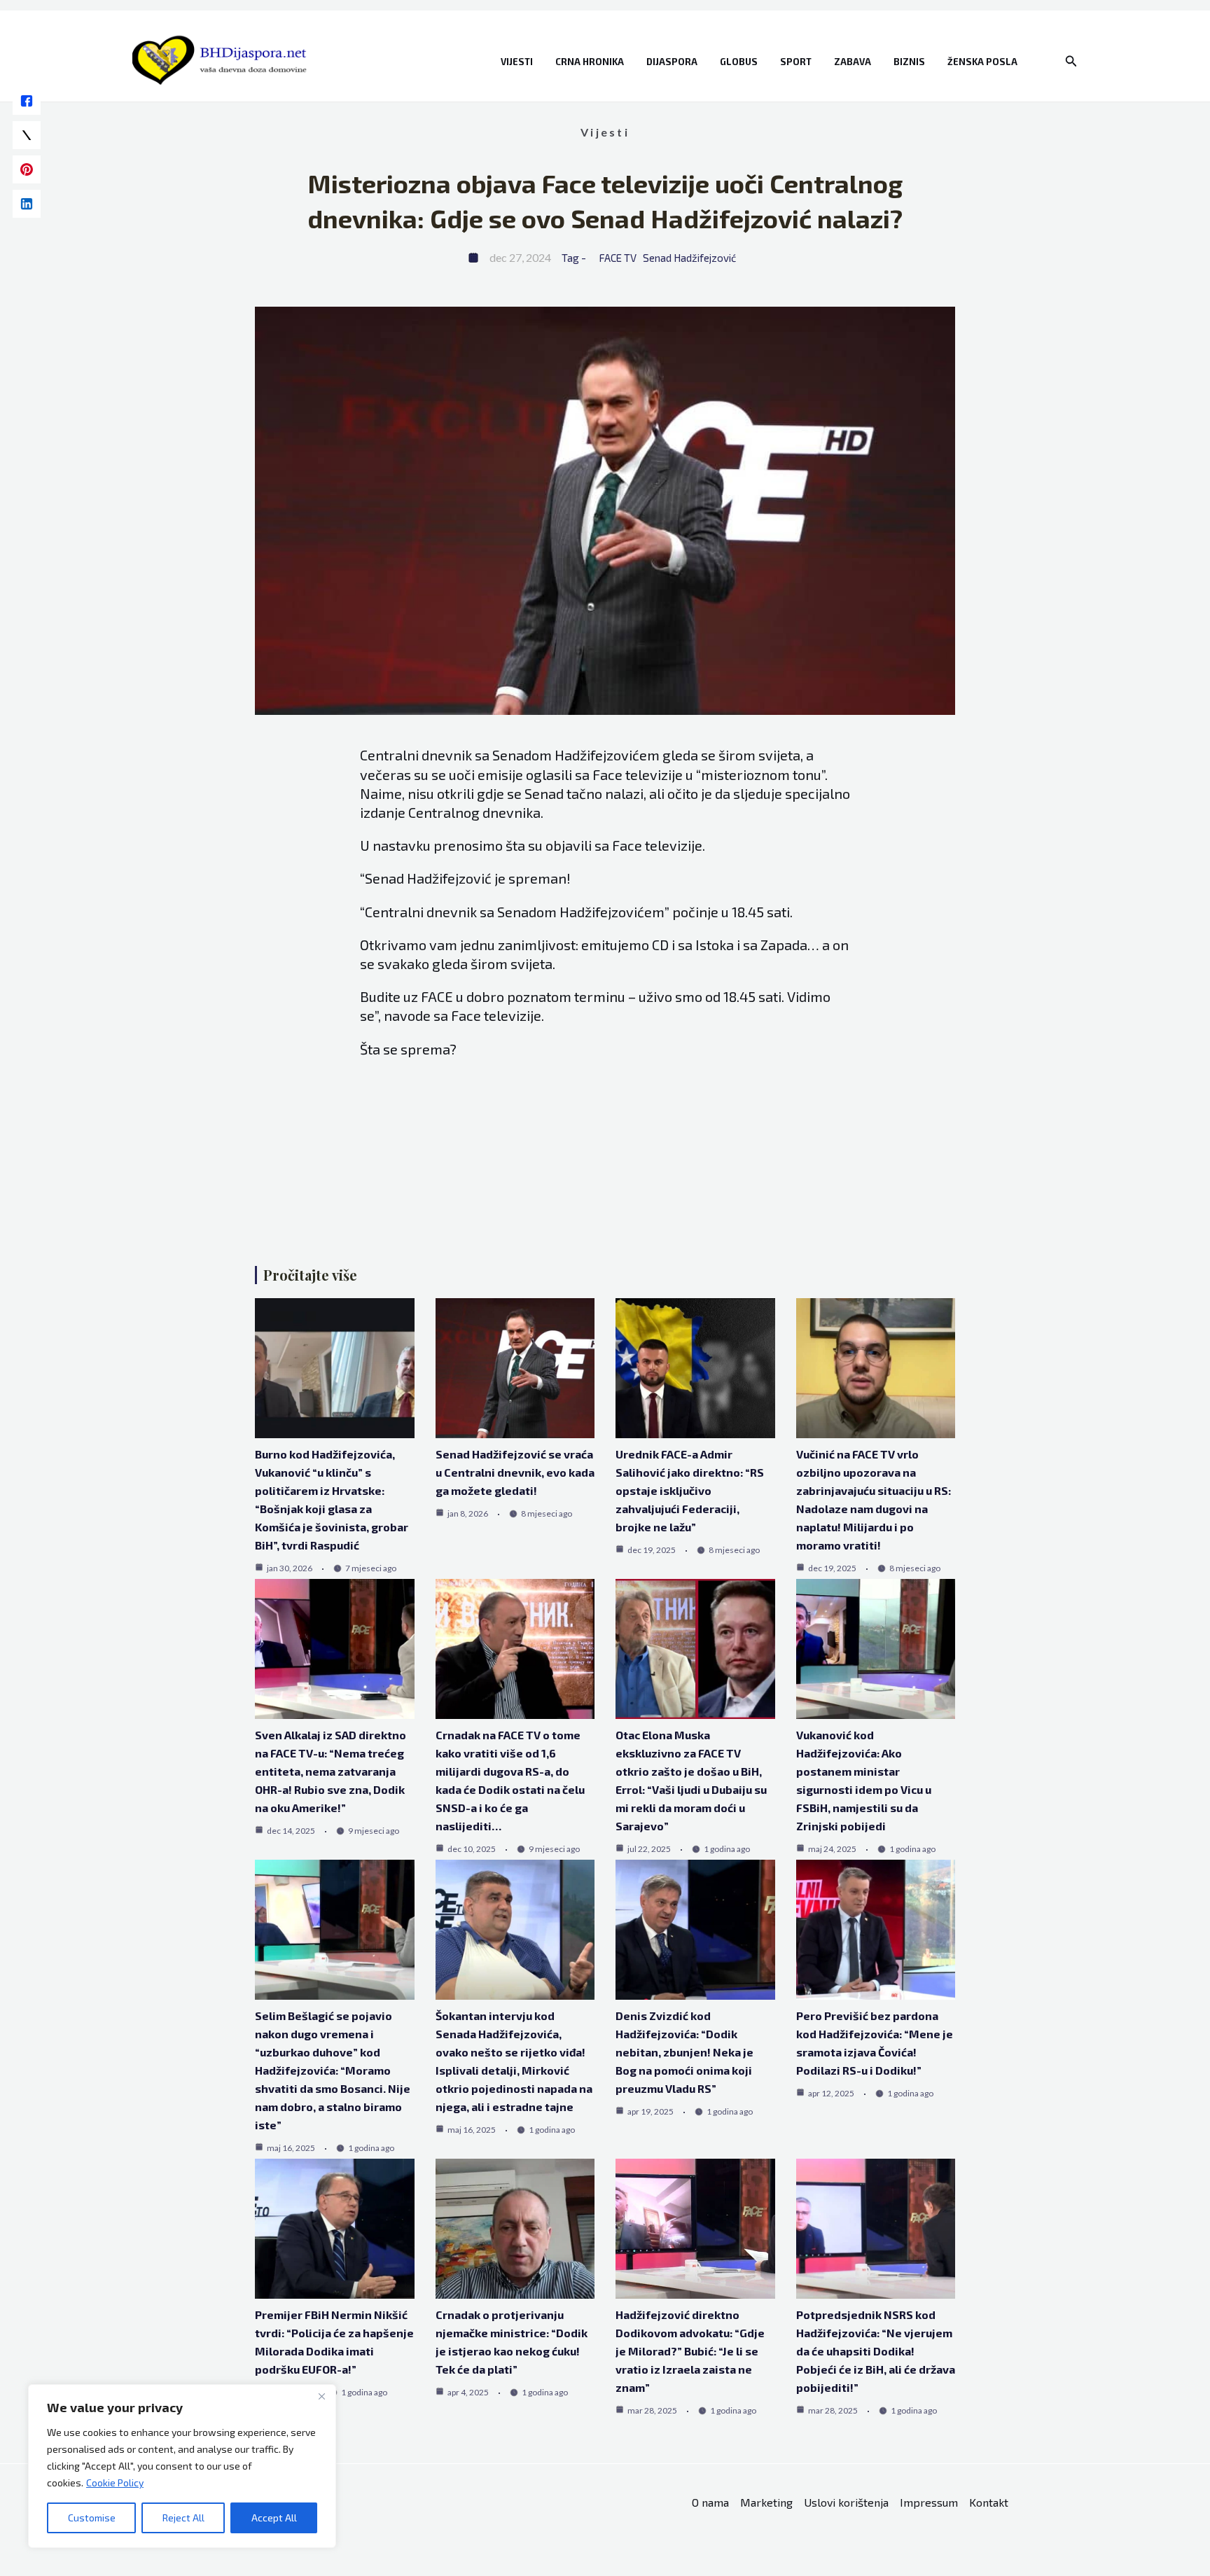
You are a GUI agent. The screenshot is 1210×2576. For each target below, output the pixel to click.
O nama (710, 2502)
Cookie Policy (115, 2483)
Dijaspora (672, 62)
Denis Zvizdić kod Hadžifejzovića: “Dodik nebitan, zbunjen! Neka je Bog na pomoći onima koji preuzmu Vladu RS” (684, 2052)
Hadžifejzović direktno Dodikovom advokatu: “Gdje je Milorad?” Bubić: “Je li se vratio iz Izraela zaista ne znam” (690, 2351)
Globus (739, 62)
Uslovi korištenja (846, 2502)
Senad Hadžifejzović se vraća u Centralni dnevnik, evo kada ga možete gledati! (515, 1472)
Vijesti (517, 62)
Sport (796, 62)
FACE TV (618, 258)
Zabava (853, 62)
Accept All (274, 2518)
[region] (182, 2466)
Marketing (766, 2502)
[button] (1071, 61)
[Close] (321, 2396)
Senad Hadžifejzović (689, 258)
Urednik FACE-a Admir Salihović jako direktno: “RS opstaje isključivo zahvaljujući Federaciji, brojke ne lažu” (690, 1490)
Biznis (909, 62)
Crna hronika (590, 62)
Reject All (183, 2518)
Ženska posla (982, 62)
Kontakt (989, 2502)
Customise (92, 2518)
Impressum (929, 2502)
